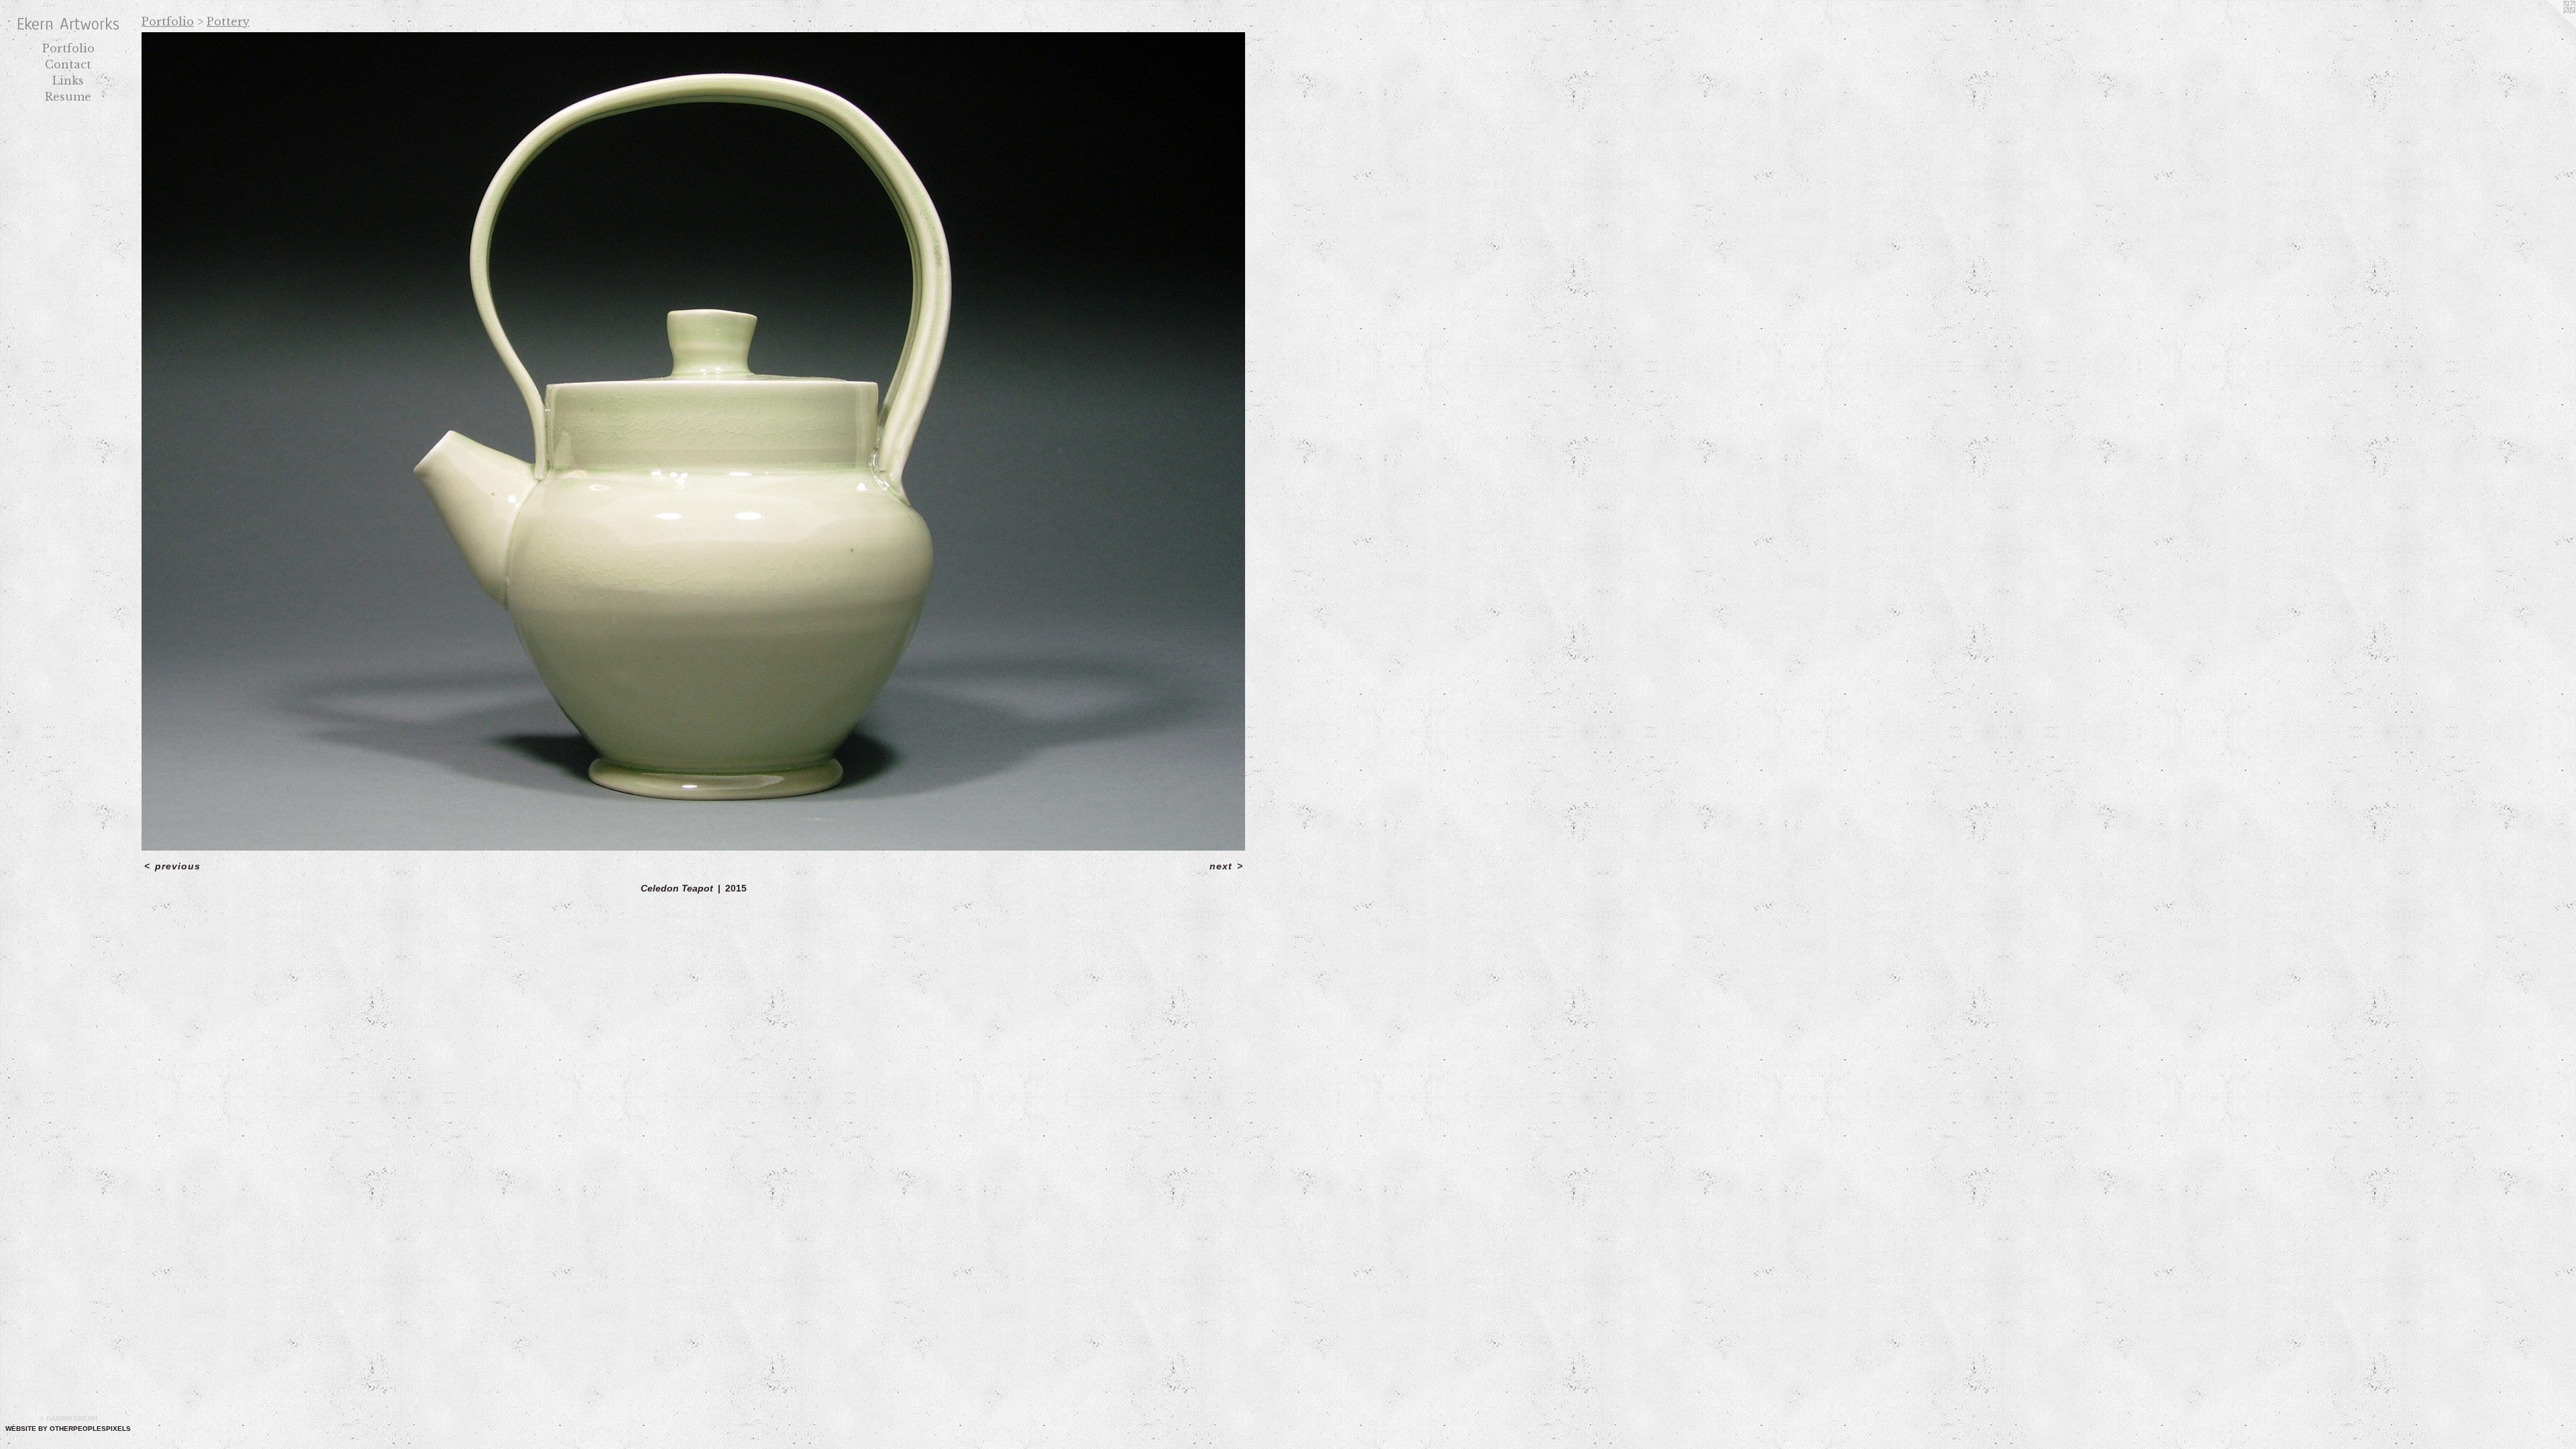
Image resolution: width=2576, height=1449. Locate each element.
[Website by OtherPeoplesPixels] (2549, 27)
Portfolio (68, 48)
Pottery (228, 21)
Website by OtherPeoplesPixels (68, 1429)
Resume (68, 97)
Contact (68, 64)
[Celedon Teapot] (693, 441)
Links (68, 80)
